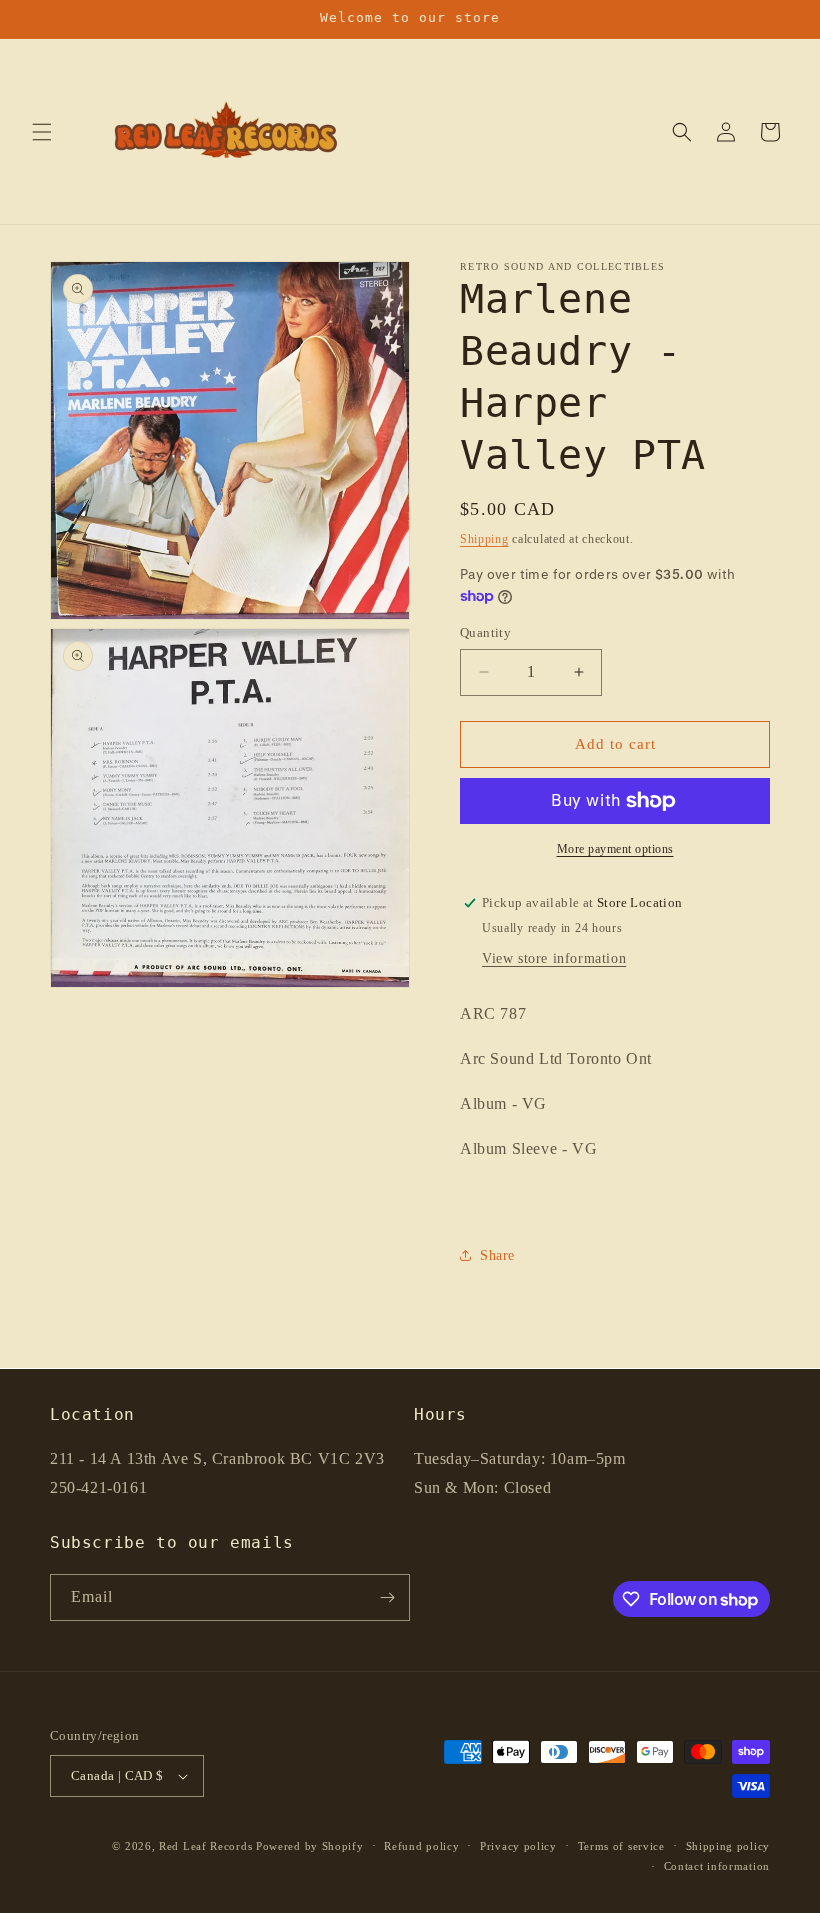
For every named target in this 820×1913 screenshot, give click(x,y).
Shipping (484, 539)
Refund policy (421, 1846)
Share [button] (497, 1255)
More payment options (615, 849)
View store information (554, 958)
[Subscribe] (387, 1597)
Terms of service (621, 1846)
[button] (42, 132)
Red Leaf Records (205, 1846)
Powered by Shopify (310, 1846)
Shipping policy (728, 1846)
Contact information (717, 1866)
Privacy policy (518, 1846)
